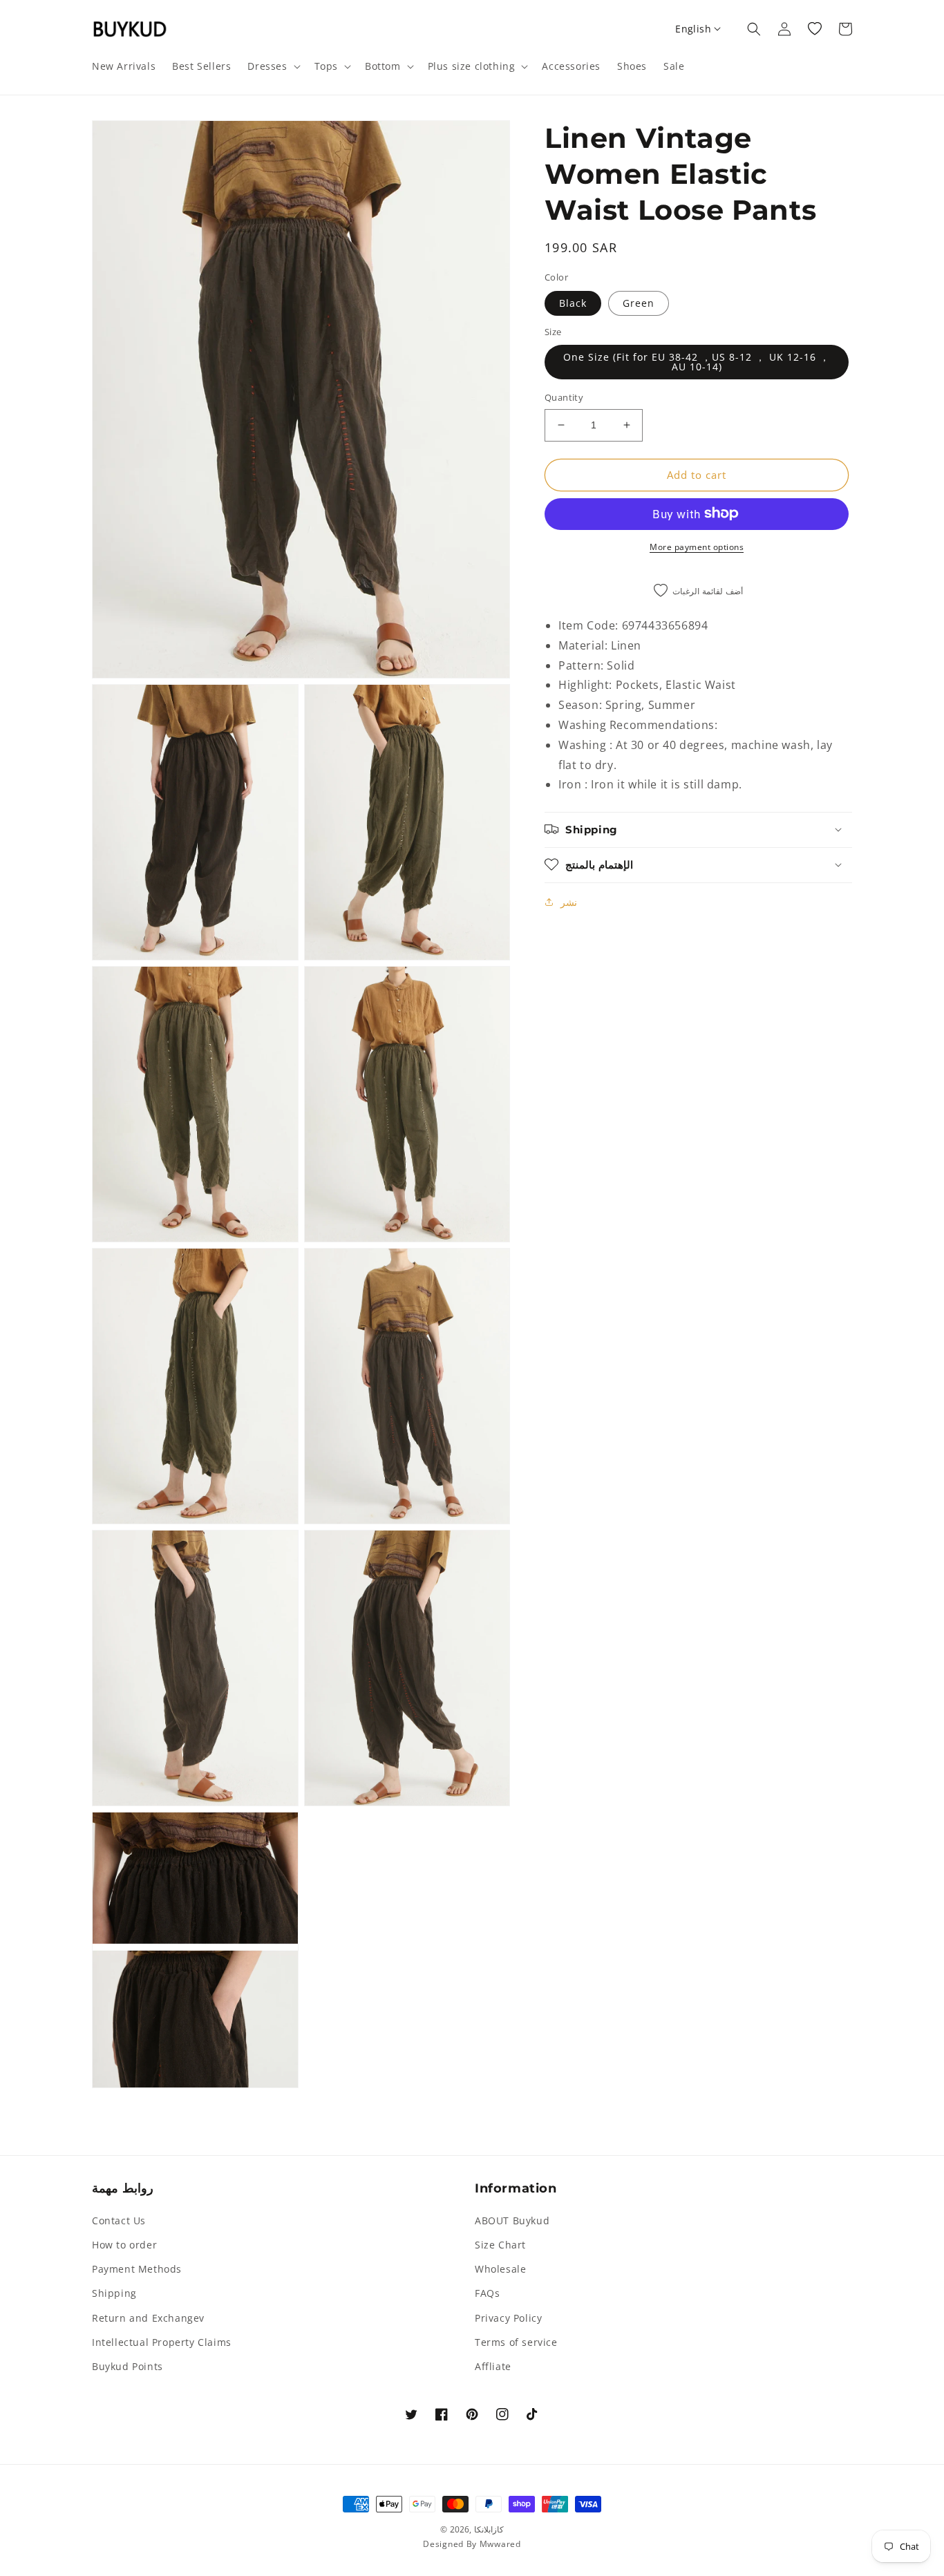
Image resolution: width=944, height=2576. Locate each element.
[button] (272, 66)
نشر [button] (569, 901)
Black (573, 302)
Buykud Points (128, 2366)
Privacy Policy (508, 2318)
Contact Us (119, 2220)
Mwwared (500, 2544)
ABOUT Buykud (512, 2220)
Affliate (493, 2366)
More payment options (697, 546)
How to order (124, 2245)
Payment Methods (137, 2269)
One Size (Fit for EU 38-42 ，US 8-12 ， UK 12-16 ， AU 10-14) (697, 362)
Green (639, 302)
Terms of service (516, 2342)
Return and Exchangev (148, 2318)
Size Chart (500, 2245)
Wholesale (500, 2269)
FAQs (487, 2293)
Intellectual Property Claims (162, 2342)
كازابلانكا (489, 2529)
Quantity (564, 397)
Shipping (114, 2293)
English (693, 29)
